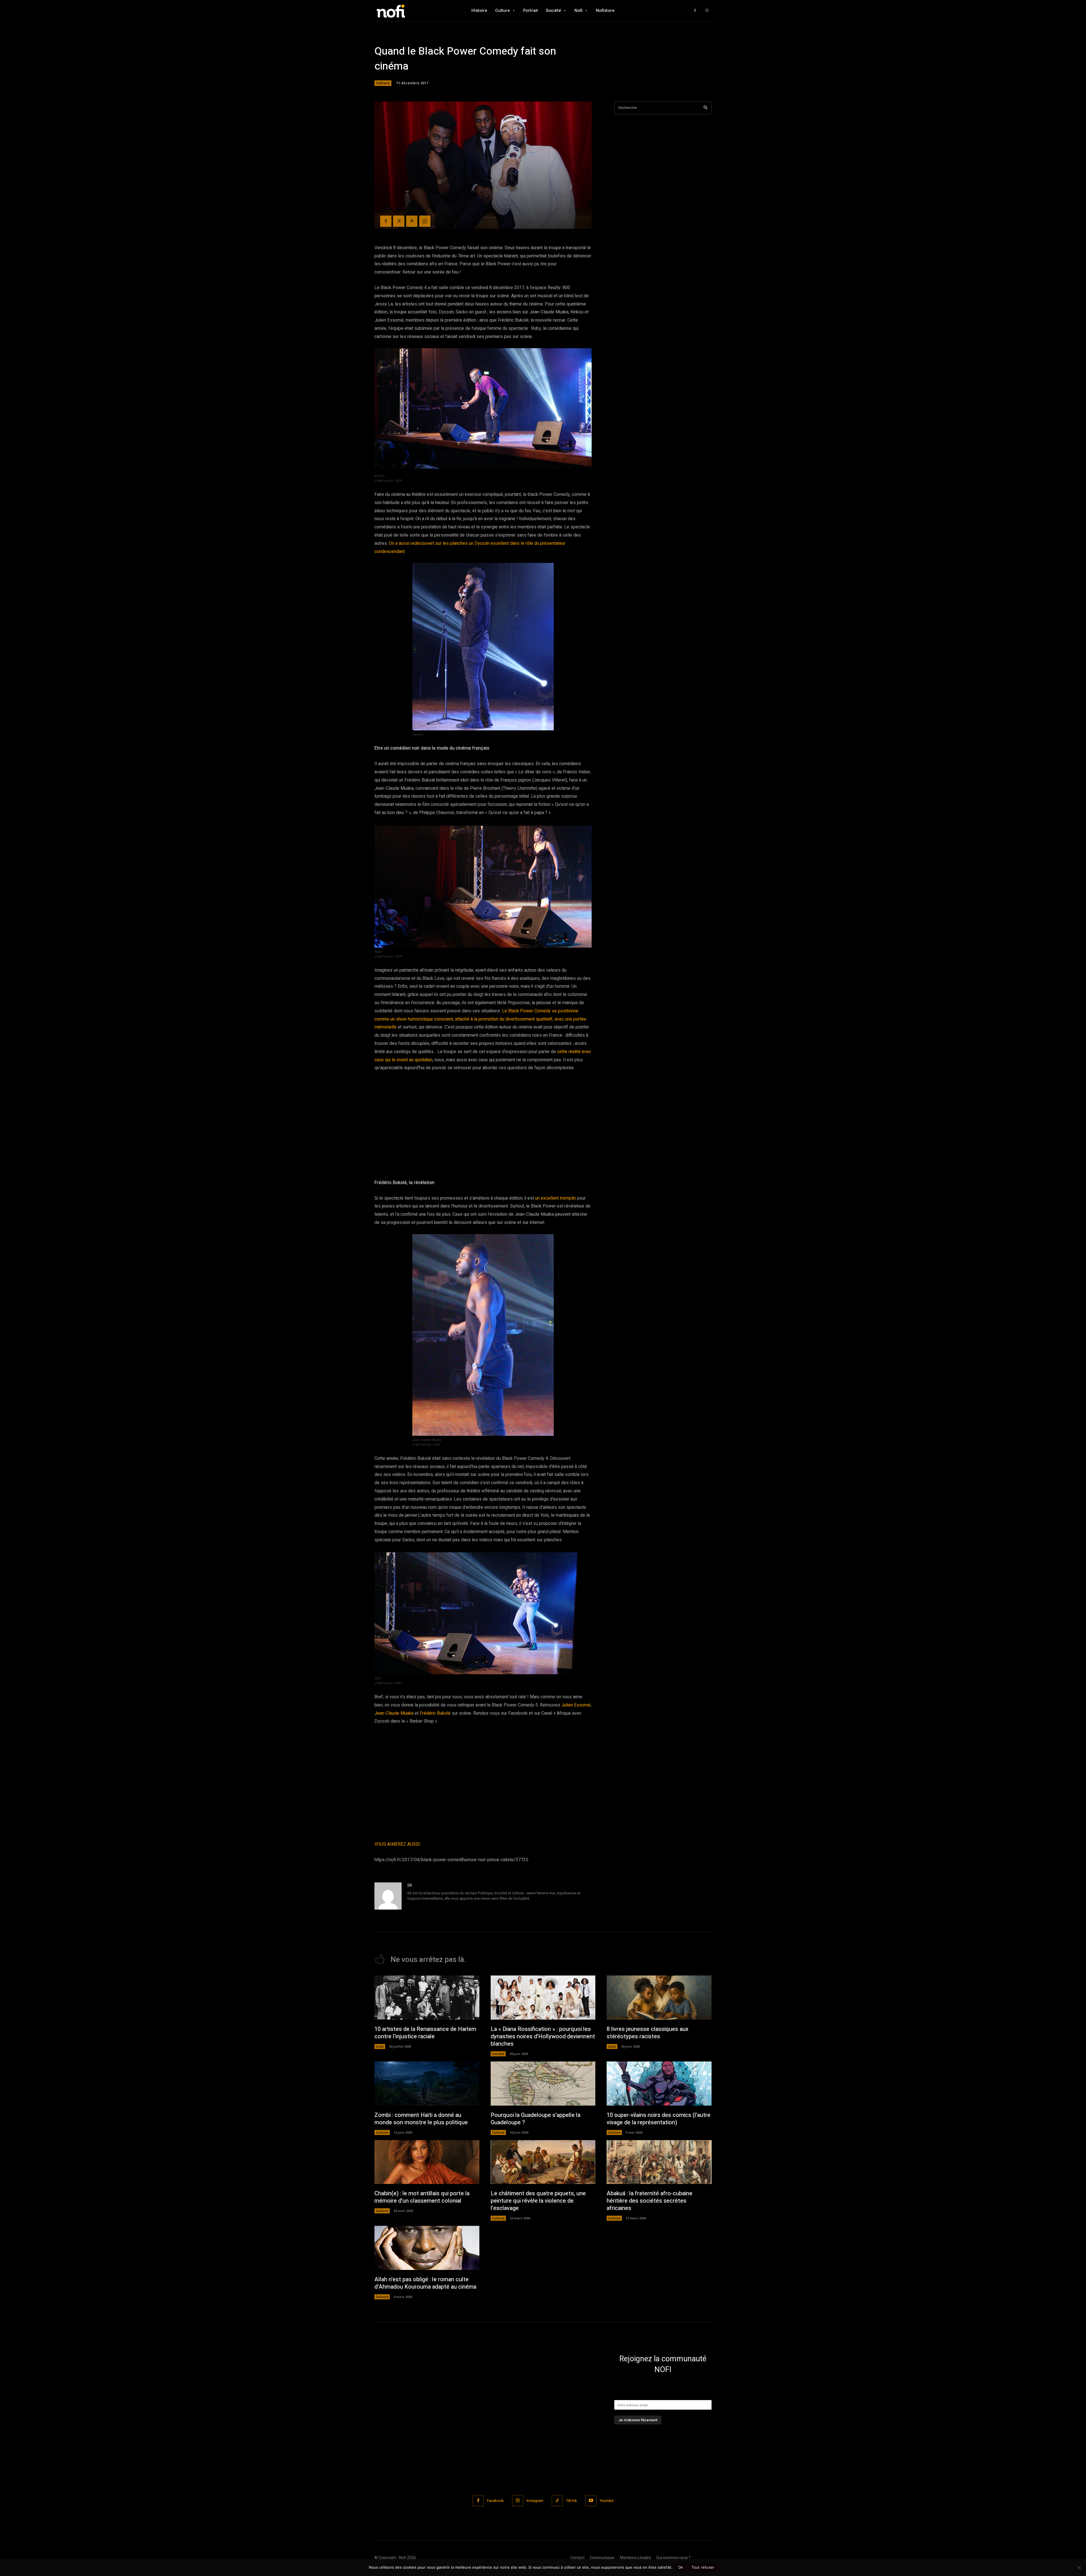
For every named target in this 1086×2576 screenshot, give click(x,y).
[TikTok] (557, 2501)
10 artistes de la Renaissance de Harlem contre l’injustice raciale (425, 2033)
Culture (383, 83)
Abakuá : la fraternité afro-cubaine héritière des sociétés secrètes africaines (649, 2201)
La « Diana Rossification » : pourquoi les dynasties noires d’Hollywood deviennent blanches (543, 2036)
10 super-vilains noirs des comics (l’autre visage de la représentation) (659, 2119)
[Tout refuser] (1079, 2568)
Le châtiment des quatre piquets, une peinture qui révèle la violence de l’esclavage (538, 2201)
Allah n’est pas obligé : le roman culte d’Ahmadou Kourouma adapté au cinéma (425, 2283)
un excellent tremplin (555, 1198)
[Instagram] (707, 11)
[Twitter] (399, 221)
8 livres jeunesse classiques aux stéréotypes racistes (647, 2033)
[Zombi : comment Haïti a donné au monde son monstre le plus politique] (427, 2084)
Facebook (495, 2501)
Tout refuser (703, 2567)
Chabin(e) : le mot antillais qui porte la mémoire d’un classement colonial (422, 2197)
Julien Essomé (576, 1705)
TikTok (572, 2501)
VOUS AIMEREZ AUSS (397, 1844)
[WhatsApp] (425, 221)
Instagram (535, 2501)
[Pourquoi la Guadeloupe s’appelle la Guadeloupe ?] (543, 2084)
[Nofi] (406, 11)
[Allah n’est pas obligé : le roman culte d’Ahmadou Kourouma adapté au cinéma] (427, 2248)
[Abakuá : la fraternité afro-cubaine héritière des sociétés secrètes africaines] (659, 2162)
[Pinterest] (412, 221)
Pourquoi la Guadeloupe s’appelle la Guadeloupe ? (536, 2119)
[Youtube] (591, 2501)
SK (410, 1885)
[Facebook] (695, 11)
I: (420, 1844)
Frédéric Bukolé (435, 1713)
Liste (380, 2046)
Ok (681, 2567)
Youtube (607, 2501)
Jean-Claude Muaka (394, 1713)
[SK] (388, 1896)
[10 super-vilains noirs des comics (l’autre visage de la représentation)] (659, 2084)
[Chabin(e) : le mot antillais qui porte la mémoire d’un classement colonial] (427, 2162)
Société (498, 2054)
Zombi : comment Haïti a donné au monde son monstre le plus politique (421, 2119)
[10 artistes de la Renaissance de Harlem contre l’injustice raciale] (427, 1998)
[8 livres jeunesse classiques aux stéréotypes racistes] (659, 1998)
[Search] (705, 108)
